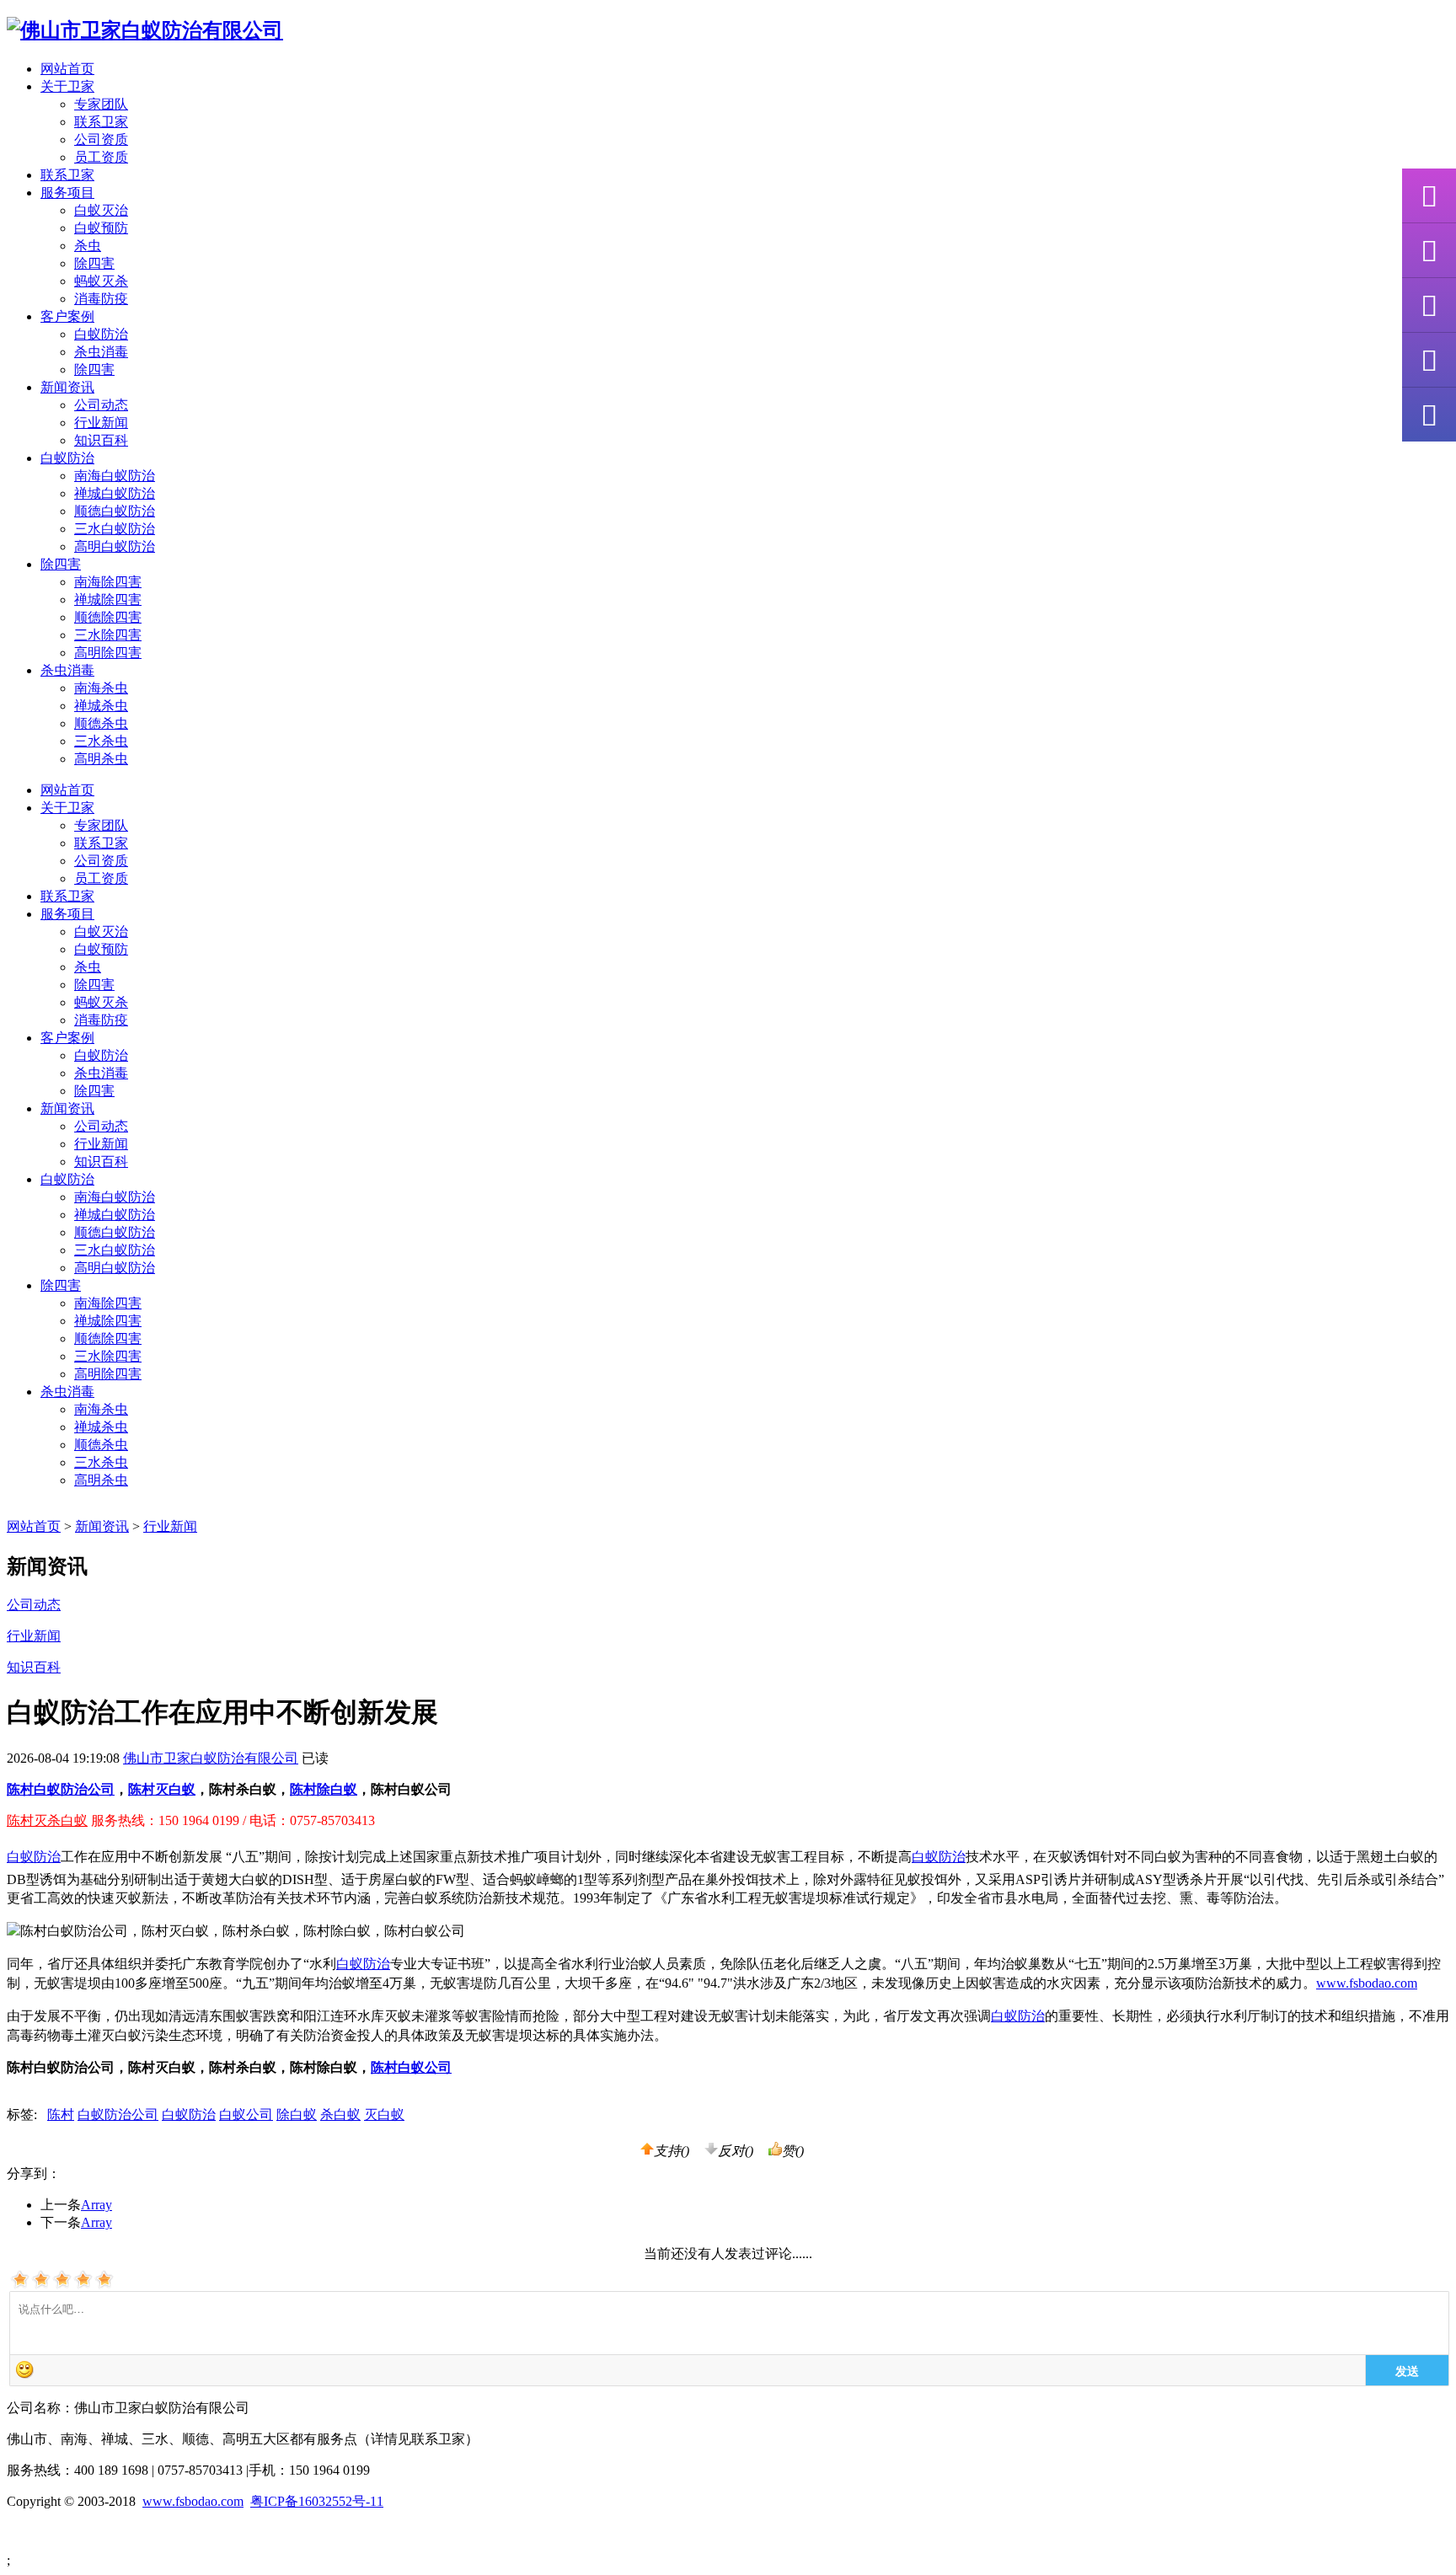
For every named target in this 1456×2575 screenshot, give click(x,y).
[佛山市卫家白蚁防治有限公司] (145, 30)
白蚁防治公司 (118, 2115)
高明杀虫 (101, 759)
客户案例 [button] (67, 316)
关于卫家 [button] (67, 86)
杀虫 (88, 246)
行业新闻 (101, 423)
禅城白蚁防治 (115, 493)
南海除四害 (108, 582)
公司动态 (101, 405)
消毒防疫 (101, 299)
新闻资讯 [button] (67, 387)
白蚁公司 (246, 2115)
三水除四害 (108, 635)
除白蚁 (297, 2115)
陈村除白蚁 (324, 1789)
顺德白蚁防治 (115, 511)
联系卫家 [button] (67, 175)
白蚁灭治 (101, 210)
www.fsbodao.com (1367, 1983)
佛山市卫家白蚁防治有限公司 (211, 1758)
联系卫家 (101, 122)
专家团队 (101, 104)
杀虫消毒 (101, 352)
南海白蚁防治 (115, 476)
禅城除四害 (108, 600)
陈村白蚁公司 (411, 2067)
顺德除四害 (108, 617)
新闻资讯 (67, 1108)
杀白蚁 (340, 2115)
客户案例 (67, 1038)
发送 (1407, 2370)
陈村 (61, 2115)
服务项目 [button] (67, 193)
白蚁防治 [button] (67, 458)
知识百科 (101, 440)
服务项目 (67, 914)
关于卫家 (67, 808)
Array (96, 2205)
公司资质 (101, 139)
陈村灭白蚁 (162, 1789)
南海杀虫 (101, 688)
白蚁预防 (101, 228)
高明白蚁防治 (115, 546)
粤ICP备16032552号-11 (317, 2501)
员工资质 (101, 157)
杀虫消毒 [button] (67, 670)
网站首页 (67, 69)
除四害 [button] (61, 564)
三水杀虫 (101, 741)
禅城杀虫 (101, 706)
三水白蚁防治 (115, 529)
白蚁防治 (101, 334)
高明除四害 (108, 653)
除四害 (94, 263)
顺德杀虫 (101, 723)
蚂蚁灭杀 (101, 281)
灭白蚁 (384, 2115)
